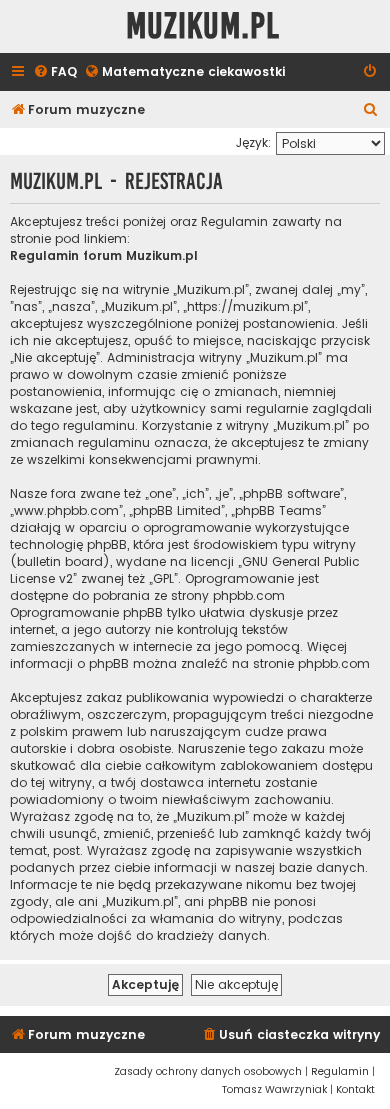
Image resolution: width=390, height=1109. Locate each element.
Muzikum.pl (203, 26)
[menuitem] (55, 72)
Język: (253, 142)
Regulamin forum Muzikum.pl (104, 255)
